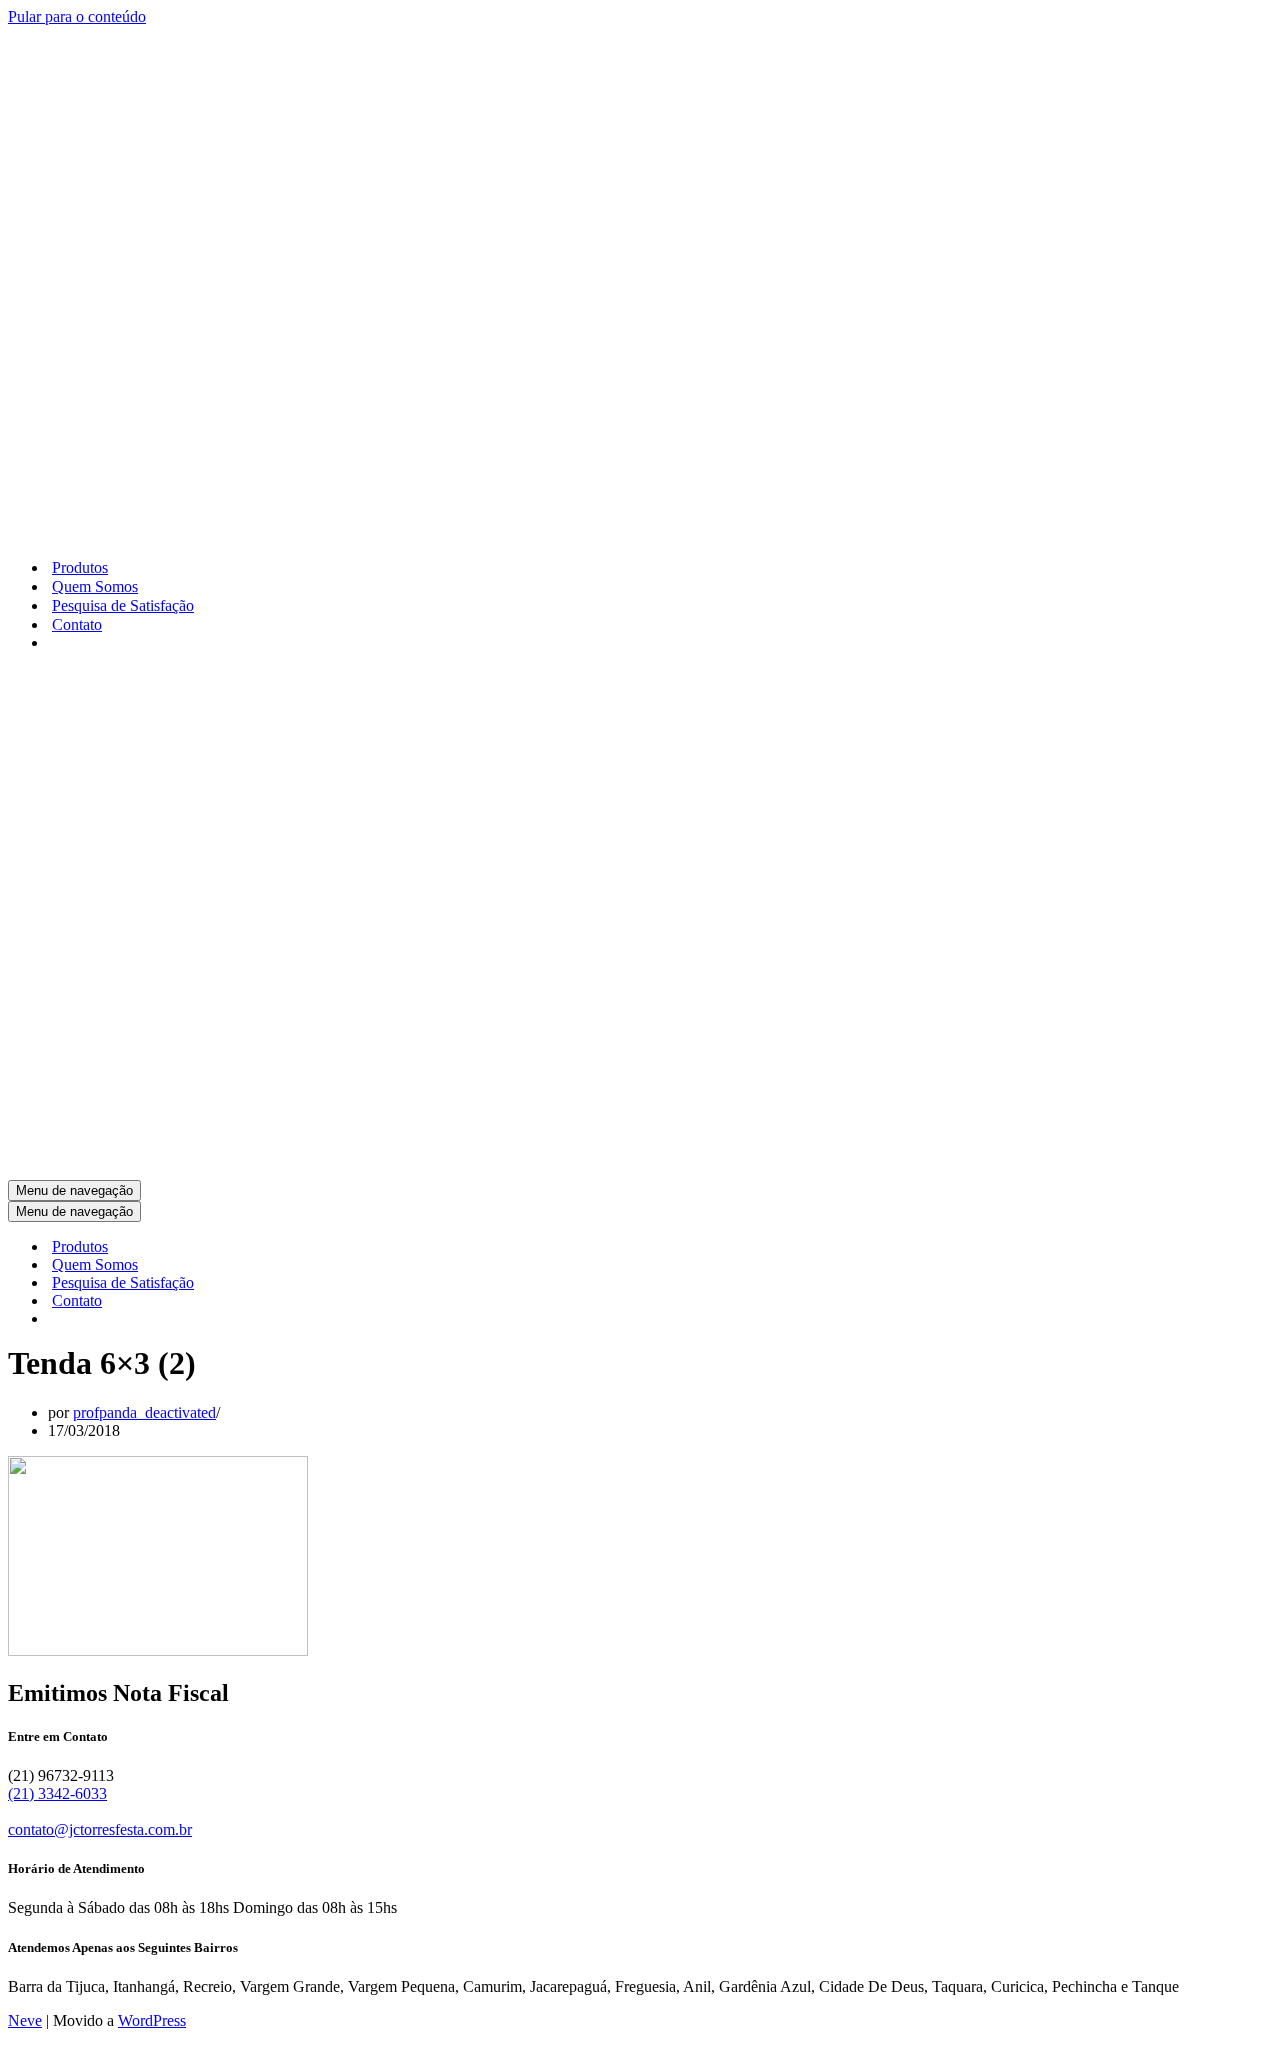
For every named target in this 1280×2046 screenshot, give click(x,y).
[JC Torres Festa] (264, 532)
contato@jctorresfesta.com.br (100, 1829)
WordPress (152, 2020)
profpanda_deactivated (144, 1412)
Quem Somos (95, 586)
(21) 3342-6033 (57, 1793)
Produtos (80, 567)
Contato (77, 624)
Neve (25, 2020)
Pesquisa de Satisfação (123, 605)
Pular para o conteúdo (77, 16)
